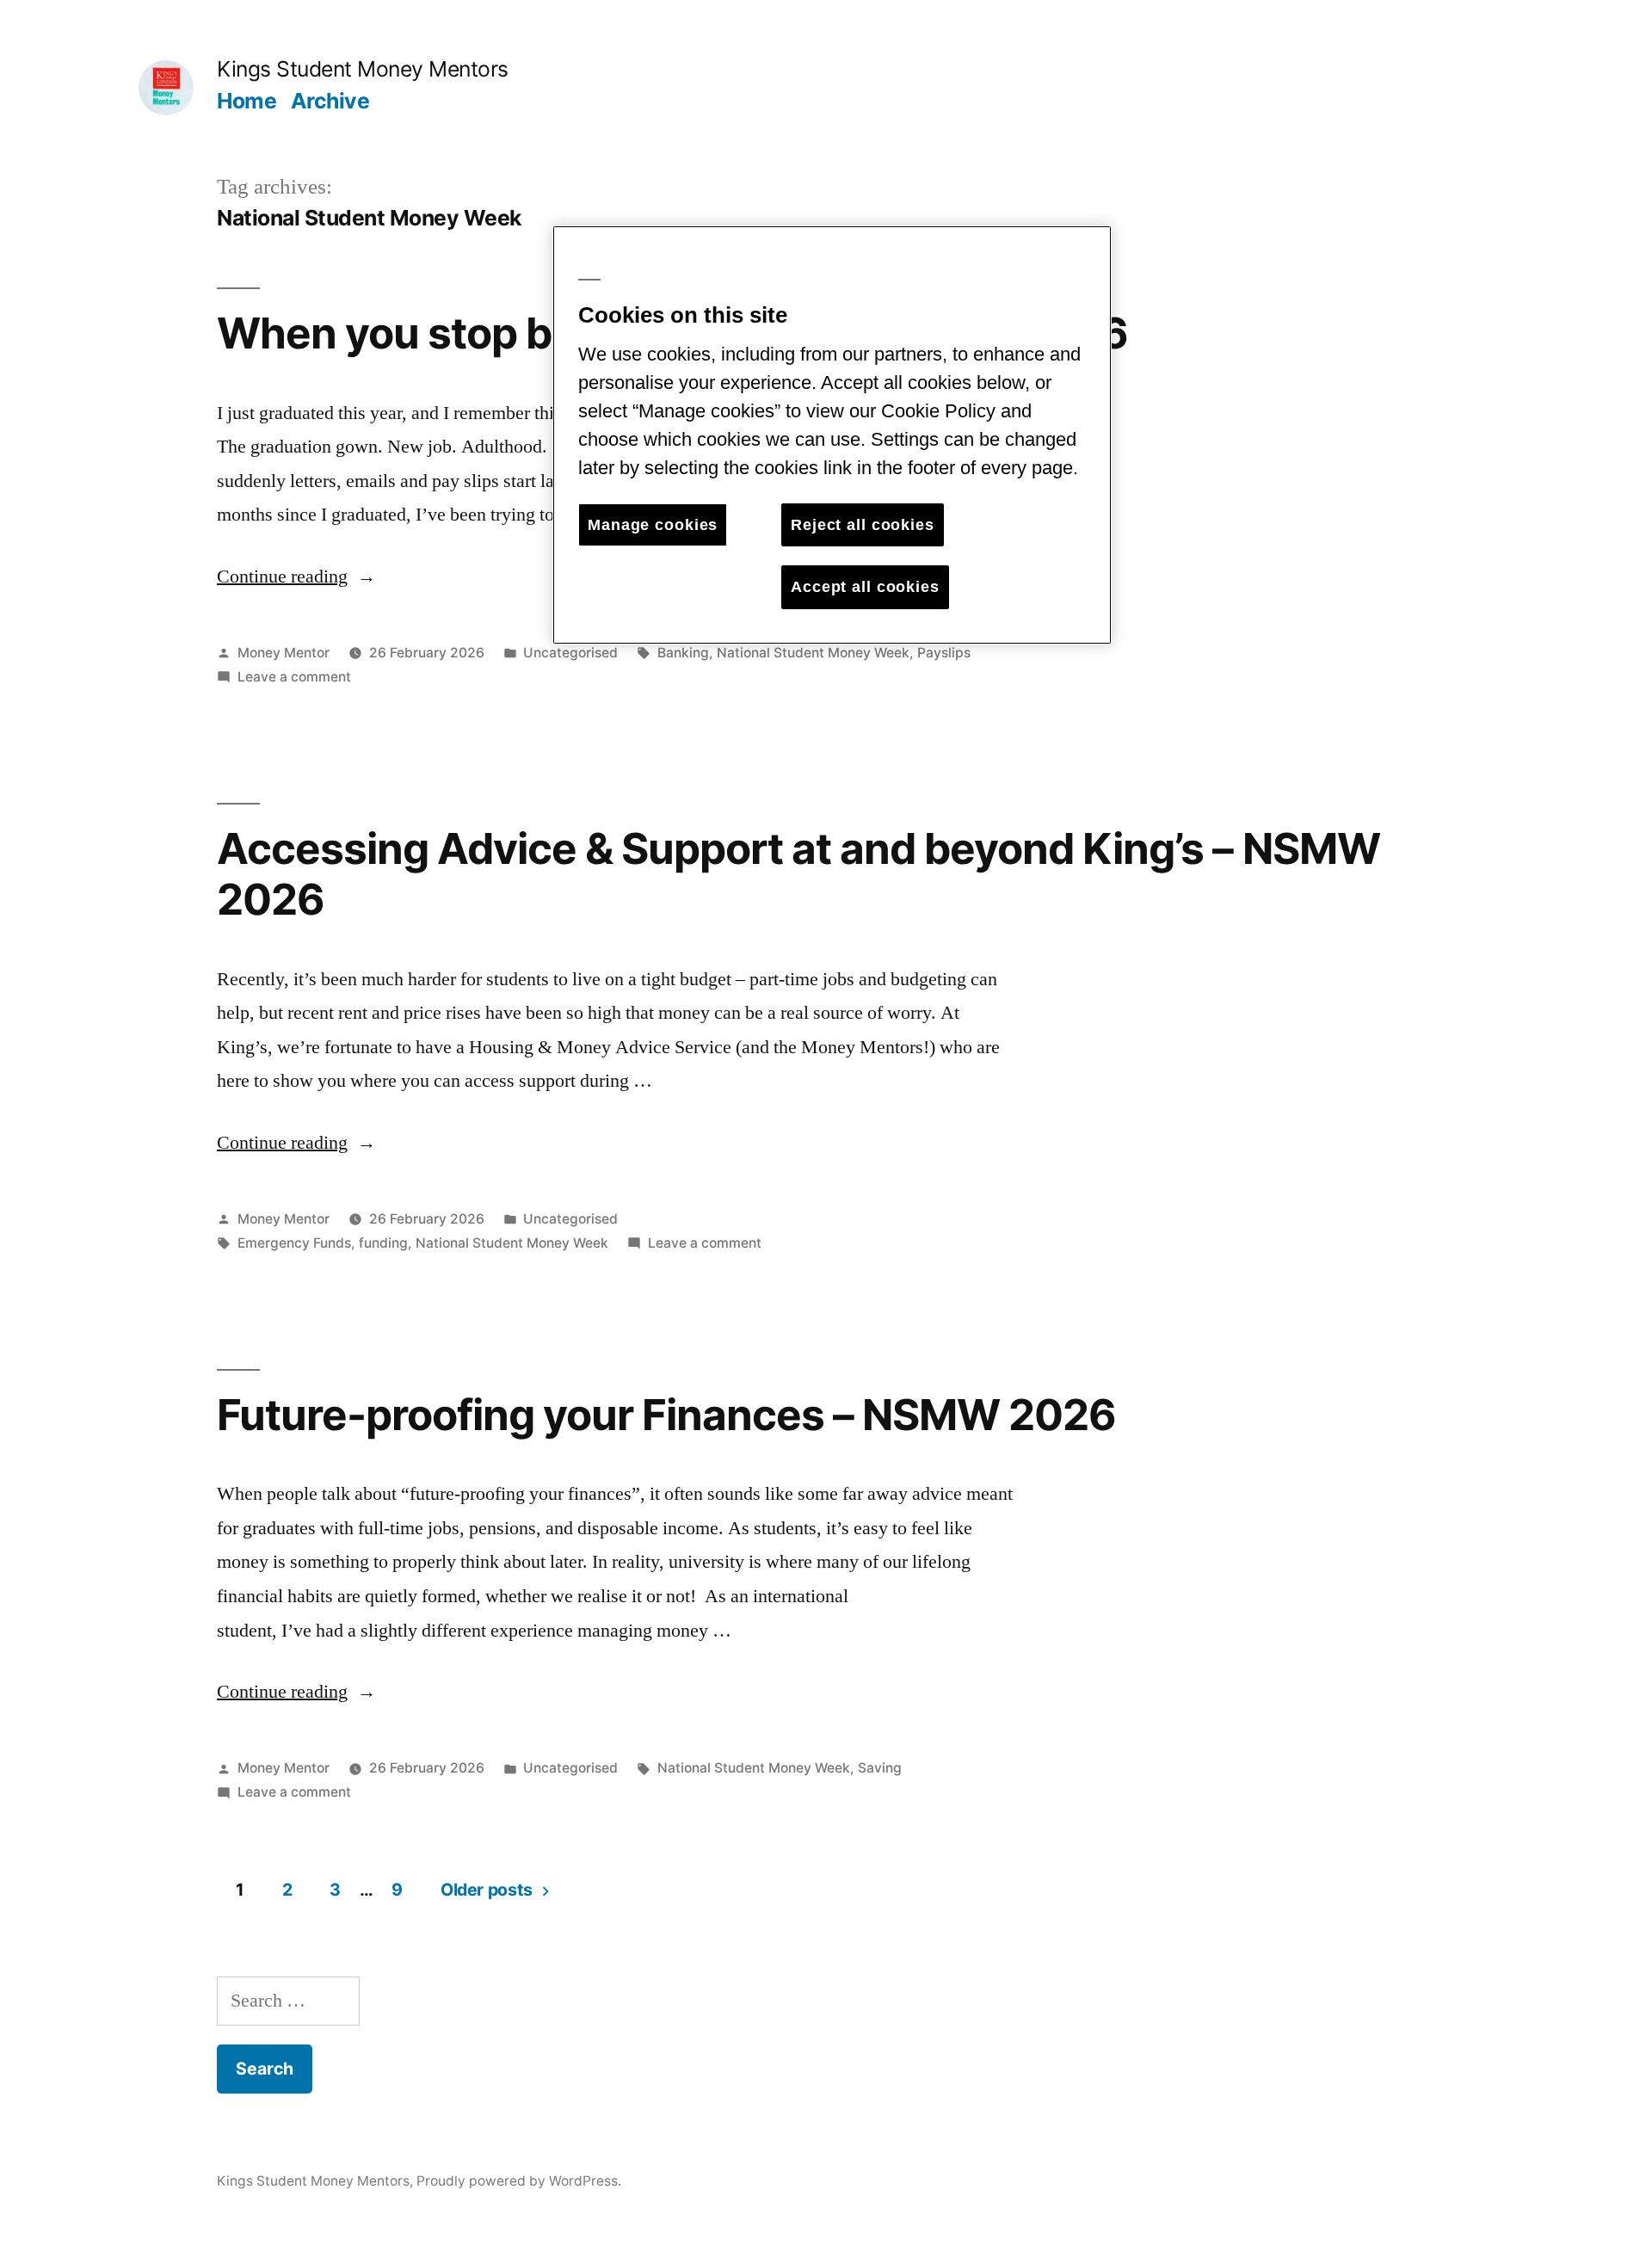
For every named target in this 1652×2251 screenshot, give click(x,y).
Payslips (944, 653)
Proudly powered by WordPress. (519, 2181)
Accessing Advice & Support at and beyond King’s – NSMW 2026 (798, 874)
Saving (880, 1768)
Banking (683, 653)
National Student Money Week (813, 653)
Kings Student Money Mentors (363, 69)
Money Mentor (284, 653)
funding (383, 1243)
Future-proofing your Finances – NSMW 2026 (666, 1415)
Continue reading (296, 577)
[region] (832, 435)
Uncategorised (570, 653)
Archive (330, 101)
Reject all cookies (863, 525)
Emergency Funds (294, 1243)
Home (247, 101)
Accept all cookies (865, 587)
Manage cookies (653, 525)
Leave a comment (294, 677)
